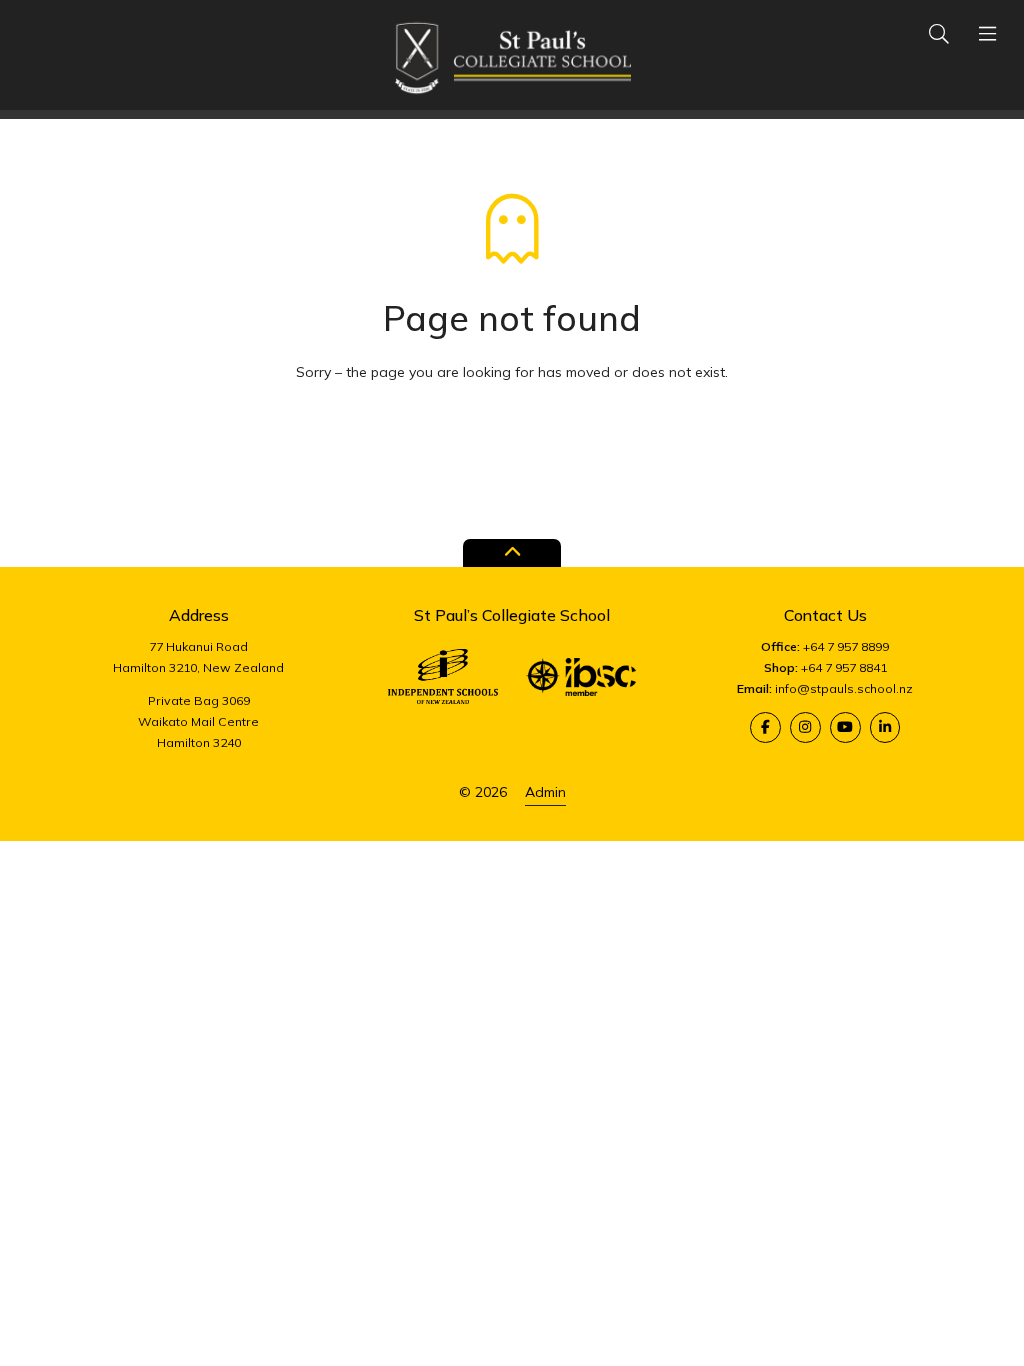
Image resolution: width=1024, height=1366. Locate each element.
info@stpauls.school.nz (844, 688)
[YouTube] (845, 727)
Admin (545, 792)
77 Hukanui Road (198, 646)
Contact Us (825, 615)
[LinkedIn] (885, 727)
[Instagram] (805, 727)
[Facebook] (765, 727)
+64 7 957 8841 (844, 667)
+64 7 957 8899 (846, 646)
